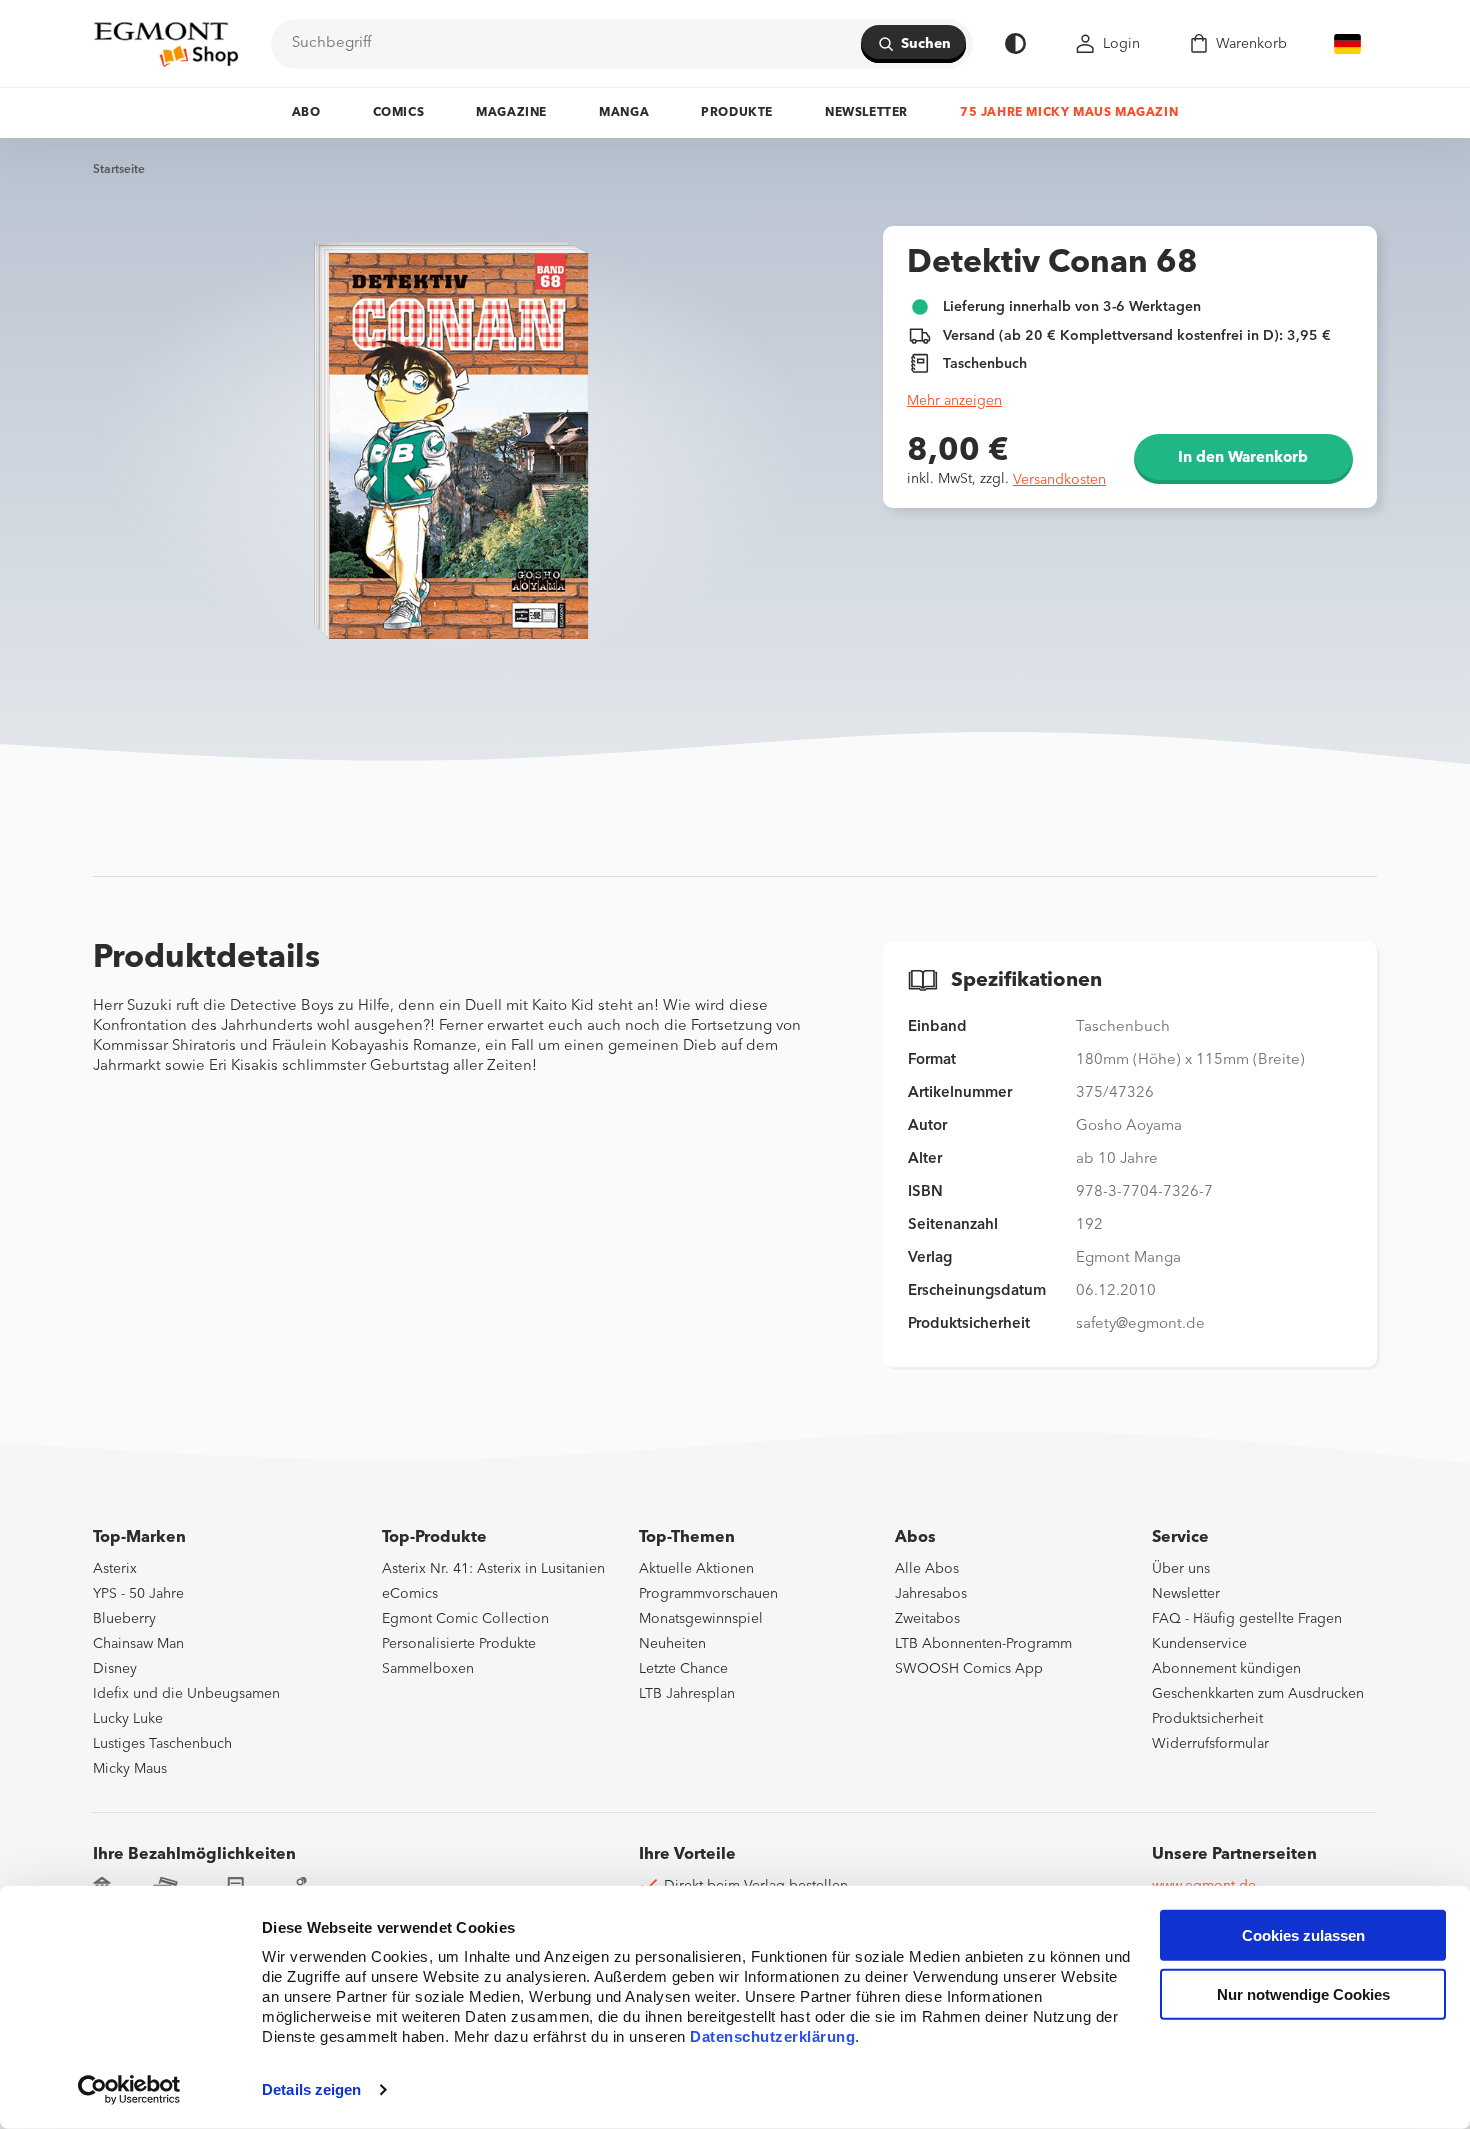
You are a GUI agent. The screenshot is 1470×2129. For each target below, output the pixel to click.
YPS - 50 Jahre (138, 1594)
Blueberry (124, 1619)
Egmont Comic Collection (465, 1619)
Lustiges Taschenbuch (162, 1744)
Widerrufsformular (1210, 1744)
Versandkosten (1059, 480)
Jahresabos (931, 1594)
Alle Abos (927, 1569)
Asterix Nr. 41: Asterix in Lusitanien (493, 1569)
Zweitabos (927, 1619)
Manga (624, 113)
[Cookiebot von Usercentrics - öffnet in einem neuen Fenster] (129, 2090)
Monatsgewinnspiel (701, 1619)
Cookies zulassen (1303, 1935)
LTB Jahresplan (687, 1694)
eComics (410, 1594)
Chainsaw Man (138, 1644)
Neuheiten (672, 1644)
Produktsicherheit (1207, 1719)
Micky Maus (130, 1769)
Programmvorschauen (708, 1594)
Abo (306, 113)
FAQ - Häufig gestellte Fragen (1247, 1619)
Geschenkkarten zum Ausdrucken (1258, 1694)
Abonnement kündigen (1226, 1669)
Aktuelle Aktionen (696, 1569)
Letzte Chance (683, 1669)
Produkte (737, 113)
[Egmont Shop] (166, 44)
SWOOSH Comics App (969, 1669)
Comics (399, 113)
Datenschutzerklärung (772, 2036)
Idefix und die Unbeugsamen (186, 1694)
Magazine (511, 113)
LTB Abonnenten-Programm (983, 1644)
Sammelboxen (428, 1669)
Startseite (119, 170)
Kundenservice (1199, 1644)
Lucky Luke (128, 1719)
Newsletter (866, 113)
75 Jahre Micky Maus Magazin (1069, 113)
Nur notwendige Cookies (1303, 1994)
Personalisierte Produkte (459, 1644)
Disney (115, 1669)
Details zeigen (311, 2089)
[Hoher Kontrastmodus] (1015, 43)
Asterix (115, 1569)
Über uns (1181, 1569)
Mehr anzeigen (954, 401)
